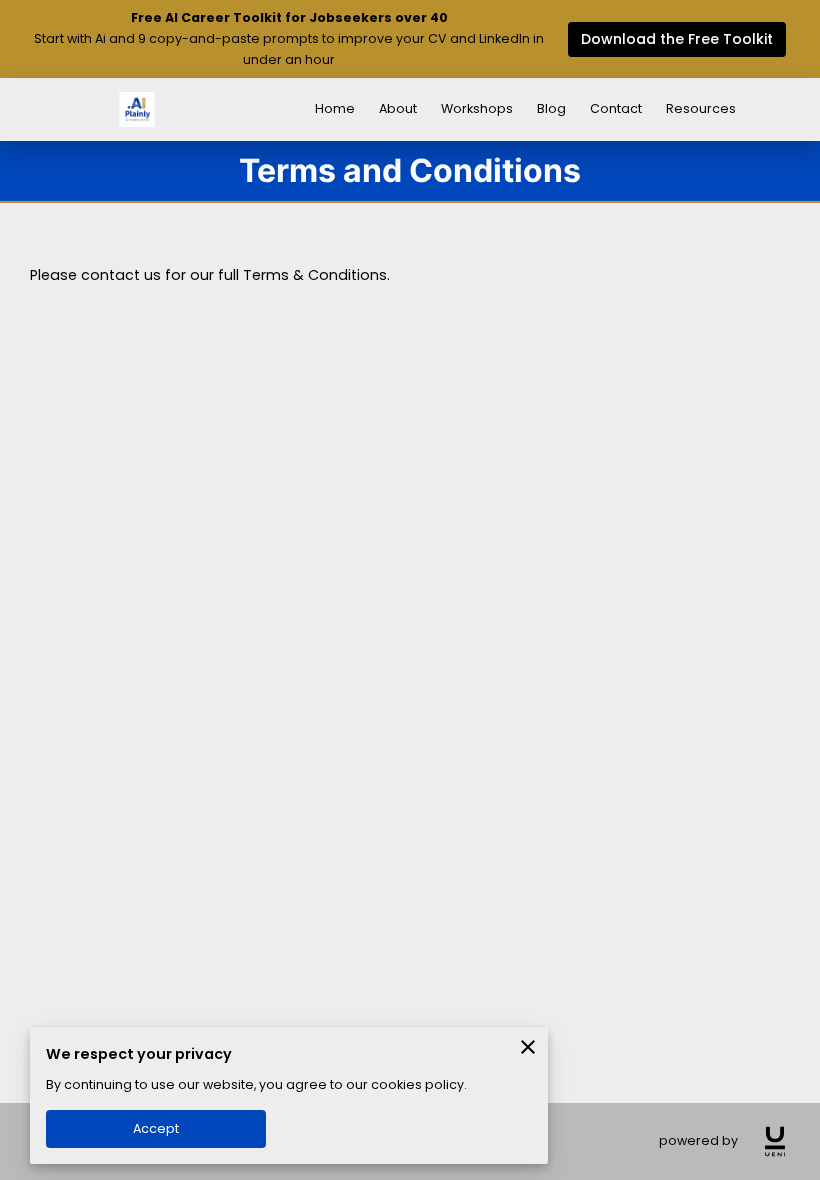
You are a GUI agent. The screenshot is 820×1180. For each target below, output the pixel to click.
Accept (156, 1128)
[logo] (775, 1141)
